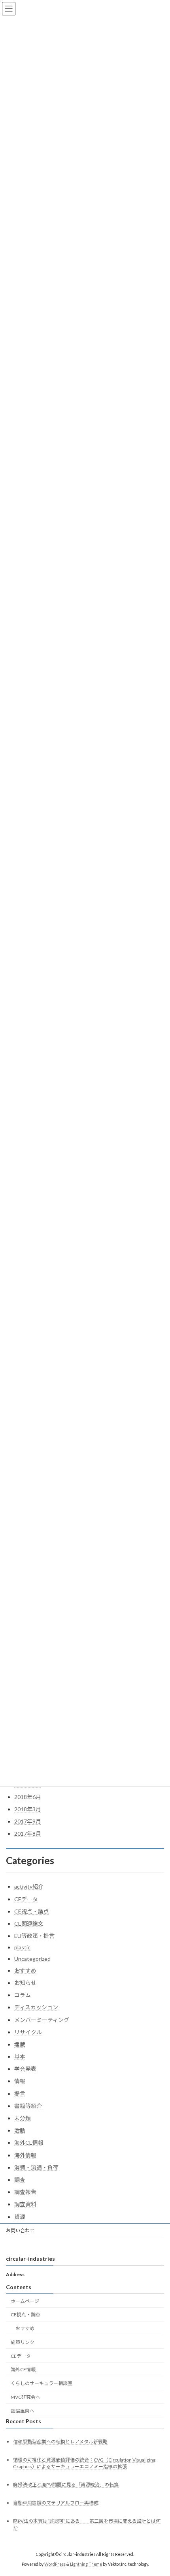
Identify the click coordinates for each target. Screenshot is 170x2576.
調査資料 (25, 2204)
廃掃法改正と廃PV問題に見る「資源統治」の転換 (66, 2485)
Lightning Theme (86, 2564)
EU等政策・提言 (34, 1936)
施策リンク (23, 2342)
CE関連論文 (29, 1924)
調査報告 (25, 2192)
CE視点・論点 (32, 1911)
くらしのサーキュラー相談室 (42, 2383)
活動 (20, 2130)
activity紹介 (29, 1886)
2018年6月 (28, 1797)
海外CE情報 (29, 2143)
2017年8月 (28, 1834)
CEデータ (26, 1899)
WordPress (55, 2564)
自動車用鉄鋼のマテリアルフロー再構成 (56, 2503)
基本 (20, 2056)
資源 (20, 2217)
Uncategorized (32, 1959)
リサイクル (28, 2032)
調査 (20, 2180)
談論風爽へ (23, 2410)
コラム (23, 1995)
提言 (20, 2094)
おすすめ (25, 1970)
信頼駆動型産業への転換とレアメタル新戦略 (60, 2441)
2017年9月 (28, 1821)
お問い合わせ (20, 2231)
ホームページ (25, 2301)
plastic (22, 1947)
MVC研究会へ (25, 2397)
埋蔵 (20, 2044)
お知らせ (25, 1983)
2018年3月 (28, 1809)
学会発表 (25, 2069)
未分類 (23, 2118)
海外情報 (25, 2155)
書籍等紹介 (28, 2106)
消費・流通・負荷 (36, 2167)
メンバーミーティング (42, 2020)
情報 (20, 2081)
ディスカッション (36, 2007)
